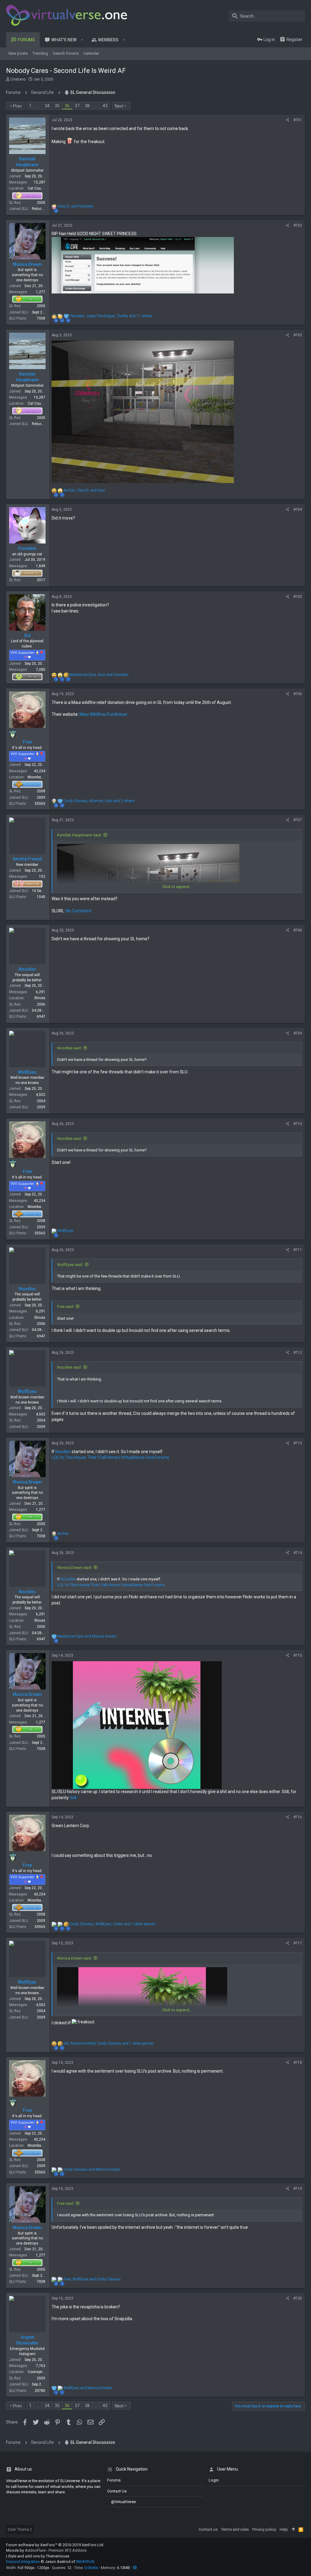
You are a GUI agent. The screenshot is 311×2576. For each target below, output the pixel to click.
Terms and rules (235, 2529)
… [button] (38, 106)
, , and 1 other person (113, 1924)
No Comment (79, 911)
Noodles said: (69, 1048)
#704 (298, 509)
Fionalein (27, 548)
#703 (298, 335)
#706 (298, 694)
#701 (298, 120)
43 (105, 106)
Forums (114, 2480)
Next (119, 106)
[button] (82, 40)
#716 (298, 1817)
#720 (298, 2298)
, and (84, 490)
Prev (17, 106)
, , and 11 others (111, 316)
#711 (298, 1250)
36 (67, 106)
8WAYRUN (85, 2562)
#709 (298, 1033)
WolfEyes (27, 1072)
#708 (298, 930)
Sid (27, 636)
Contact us (117, 2491)
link (74, 1798)
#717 (298, 1943)
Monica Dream (27, 264)
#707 (298, 820)
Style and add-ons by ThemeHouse (39, 2556)
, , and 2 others (99, 801)
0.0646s (91, 2568)
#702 (298, 225)
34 (47, 106)
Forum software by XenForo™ (55, 2545)
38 (87, 106)
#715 (298, 1655)
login (214, 2480)
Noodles (27, 969)
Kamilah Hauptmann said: (79, 835)
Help (284, 2529)
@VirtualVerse (123, 2502)
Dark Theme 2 (20, 2529)
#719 (298, 2189)
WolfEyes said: (70, 1265)
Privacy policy (264, 2529)
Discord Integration (23, 2562)
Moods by (46, 2550)
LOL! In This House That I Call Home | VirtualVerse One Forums (110, 1457)
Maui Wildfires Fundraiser (104, 714)
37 (77, 106)
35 (57, 106)
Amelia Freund (27, 859)
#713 (298, 1443)
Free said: (66, 1307)
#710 (298, 1124)
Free (27, 742)
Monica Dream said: (75, 1568)
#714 (298, 1553)
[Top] (293, 2530)
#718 (298, 2063)
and (75, 206)
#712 (298, 1353)
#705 (298, 597)
